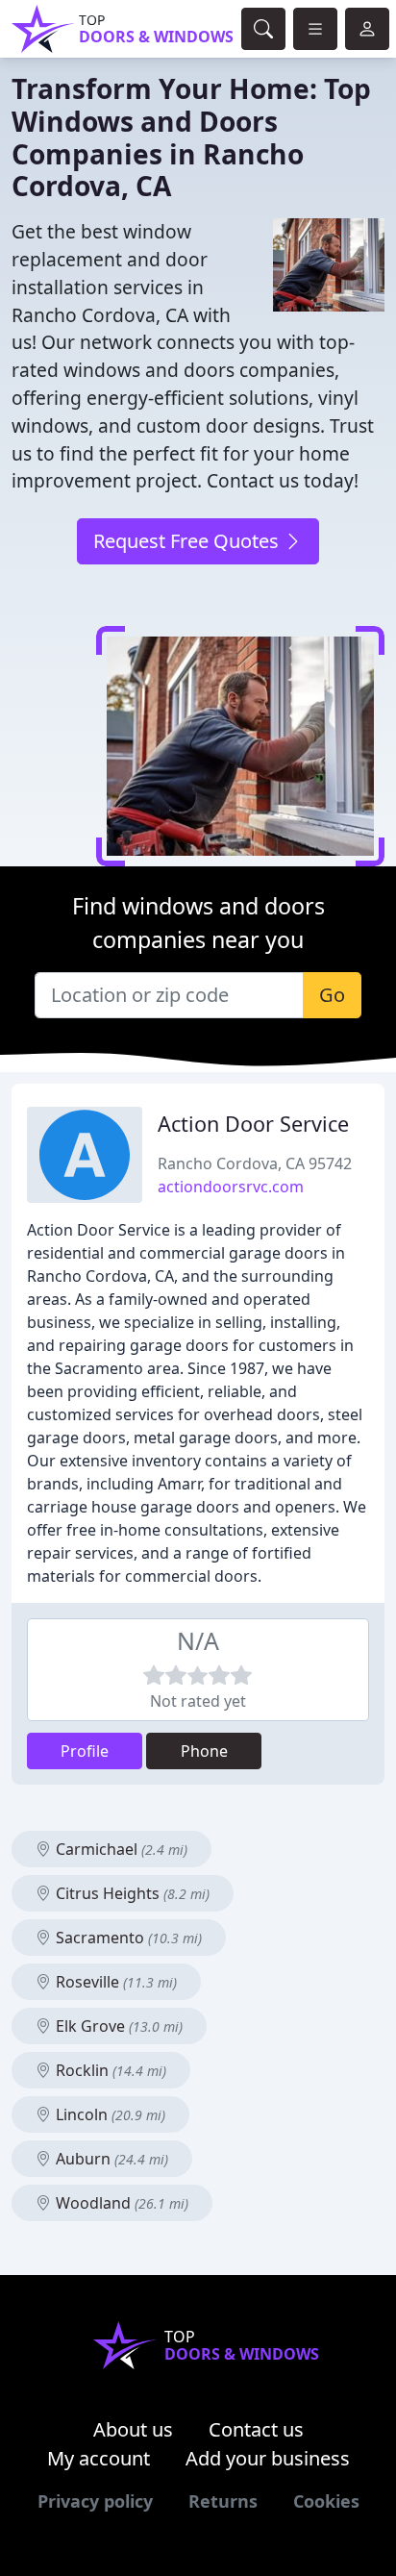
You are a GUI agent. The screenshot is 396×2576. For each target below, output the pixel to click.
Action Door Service (253, 1124)
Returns (223, 2501)
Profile (85, 1751)
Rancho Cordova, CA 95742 (255, 1163)
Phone (204, 1751)
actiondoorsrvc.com (231, 1187)
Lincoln (109, 2114)
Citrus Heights (131, 1893)
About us (133, 2429)
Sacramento (127, 1938)
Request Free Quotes (188, 541)
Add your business (268, 2458)
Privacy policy (95, 2501)
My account (99, 2458)
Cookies (326, 2501)
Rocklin (109, 2070)
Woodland (120, 2203)
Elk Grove (117, 2026)
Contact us (256, 2429)
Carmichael (120, 1849)
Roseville (114, 1982)
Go (332, 995)
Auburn (110, 2159)
